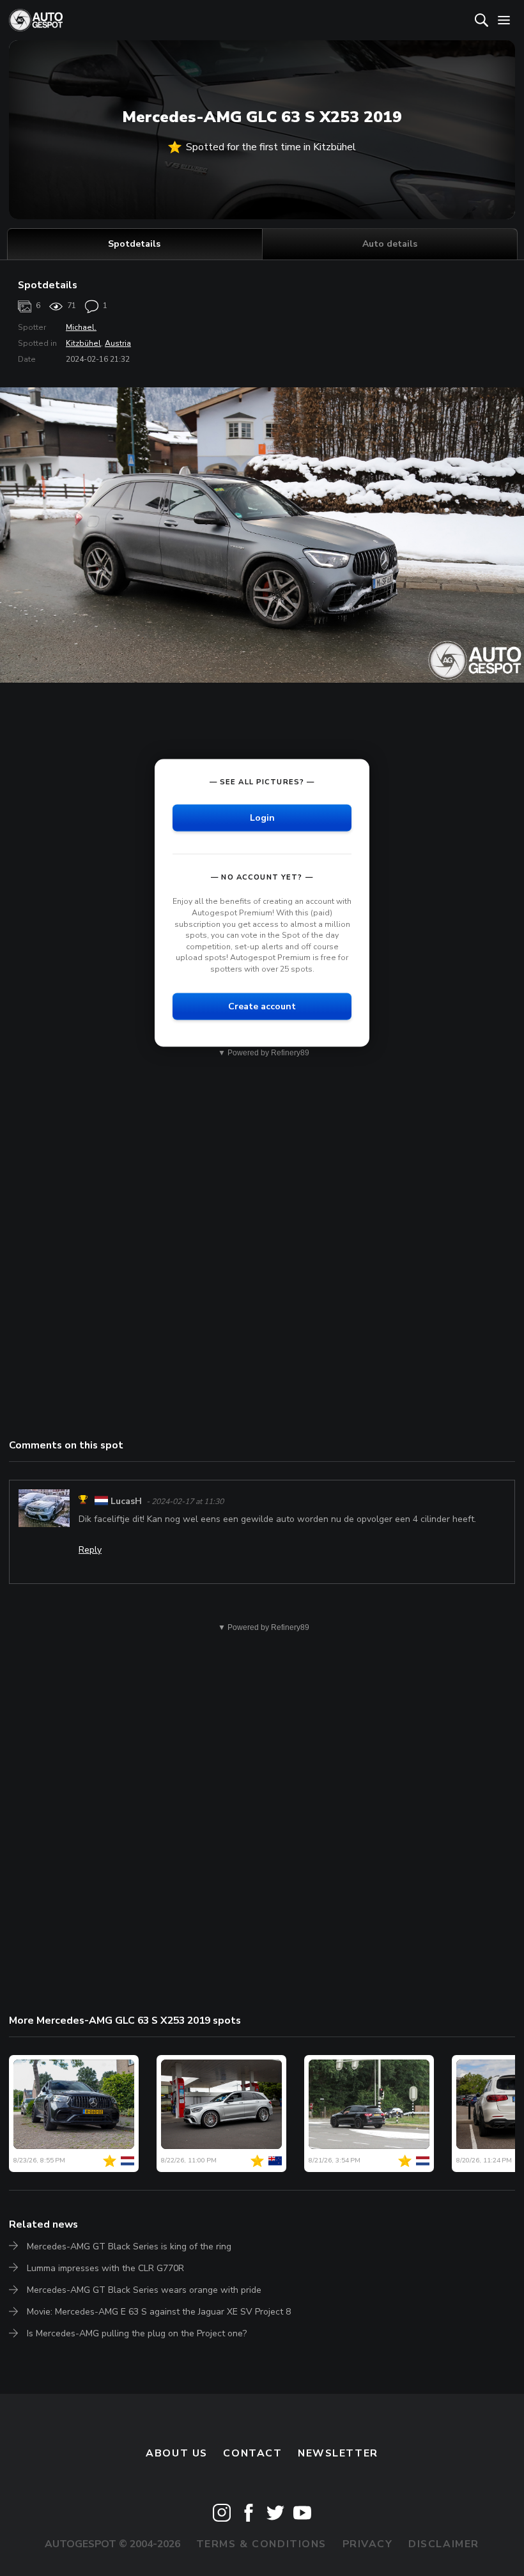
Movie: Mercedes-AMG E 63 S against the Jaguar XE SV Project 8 (159, 2312)
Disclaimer (444, 2544)
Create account (262, 1006)
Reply (90, 1550)
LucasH (126, 1501)
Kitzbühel (83, 343)
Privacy (368, 2544)
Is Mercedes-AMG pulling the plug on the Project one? (137, 2333)
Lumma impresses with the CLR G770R (105, 2268)
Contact (252, 2453)
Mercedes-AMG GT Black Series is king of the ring (129, 2246)
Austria (118, 343)
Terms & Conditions (261, 2544)
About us (177, 2453)
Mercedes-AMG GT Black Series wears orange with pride (144, 2290)
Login (262, 818)
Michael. (81, 327)
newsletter (338, 2453)
